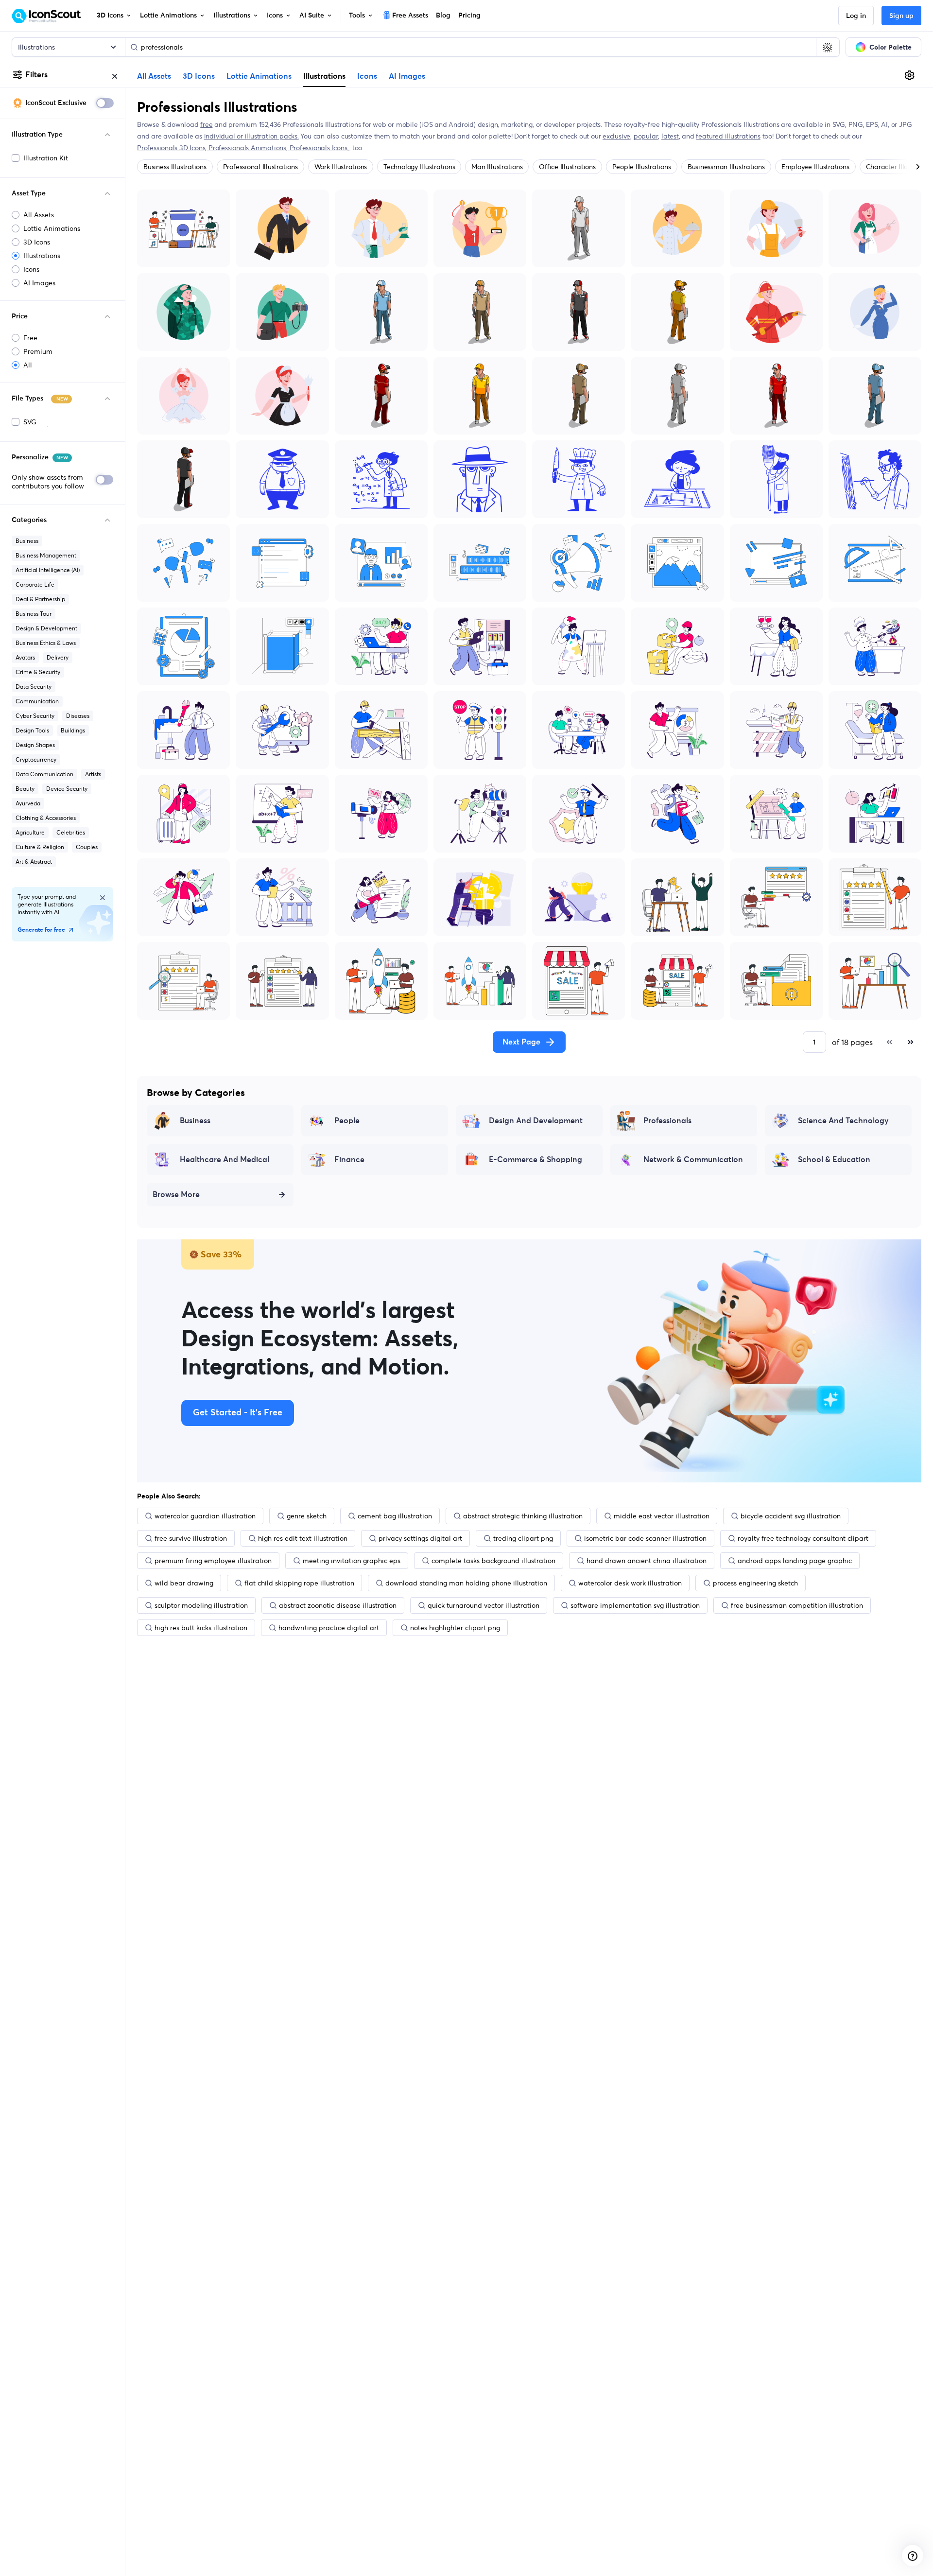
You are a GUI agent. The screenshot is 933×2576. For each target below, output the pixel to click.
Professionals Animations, (249, 148)
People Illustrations (642, 167)
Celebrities (71, 832)
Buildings (73, 730)
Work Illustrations (341, 167)
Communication (37, 701)
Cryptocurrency (36, 759)
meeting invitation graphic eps (352, 1561)
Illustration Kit (46, 158)
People (347, 1121)
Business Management (46, 555)
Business (27, 541)
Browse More (176, 1195)
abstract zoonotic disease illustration (338, 1605)
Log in (856, 16)
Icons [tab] (367, 76)
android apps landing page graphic (795, 1561)
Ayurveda (28, 803)
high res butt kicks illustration (201, 1628)
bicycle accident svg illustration (791, 1516)
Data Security (34, 687)
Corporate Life (35, 584)
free (206, 124)
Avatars (25, 657)
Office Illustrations (567, 167)
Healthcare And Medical (225, 1160)
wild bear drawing (184, 1583)
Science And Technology (843, 1121)
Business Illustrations (175, 167)
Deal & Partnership (40, 599)
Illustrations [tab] (324, 76)
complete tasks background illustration (493, 1561)
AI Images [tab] (407, 76)
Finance (349, 1160)
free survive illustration (191, 1538)
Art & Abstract (34, 862)
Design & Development (46, 628)
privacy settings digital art (420, 1538)
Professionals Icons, (320, 148)
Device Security (67, 789)
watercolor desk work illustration (630, 1583)
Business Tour (34, 614)
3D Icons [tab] (199, 76)
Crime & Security (38, 672)
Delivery (58, 657)
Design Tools (32, 730)
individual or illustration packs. (251, 136)
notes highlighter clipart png (455, 1628)
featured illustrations (728, 136)
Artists (93, 774)
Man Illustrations (497, 167)
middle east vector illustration (662, 1516)
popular (646, 136)
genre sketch (307, 1516)
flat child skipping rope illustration (299, 1583)
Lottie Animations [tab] (259, 76)
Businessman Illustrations (726, 167)
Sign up (901, 16)
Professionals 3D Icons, (173, 148)
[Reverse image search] (828, 47)
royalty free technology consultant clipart (803, 1538)
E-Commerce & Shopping (536, 1160)
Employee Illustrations (815, 167)
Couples (87, 847)
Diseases (78, 716)
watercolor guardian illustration (205, 1516)
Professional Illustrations (260, 167)
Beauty (25, 789)
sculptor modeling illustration (201, 1605)
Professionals (667, 1121)
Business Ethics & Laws (46, 643)
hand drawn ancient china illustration (647, 1561)
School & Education (834, 1160)
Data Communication (44, 774)
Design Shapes (35, 745)
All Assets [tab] (154, 76)
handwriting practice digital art (329, 1628)
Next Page (521, 1042)
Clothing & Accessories (46, 818)
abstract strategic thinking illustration (523, 1516)
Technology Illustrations (419, 167)
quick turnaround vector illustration (484, 1605)
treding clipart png (523, 1538)
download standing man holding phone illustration (466, 1583)
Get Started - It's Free (238, 1413)
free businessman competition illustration (797, 1605)
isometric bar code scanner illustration (645, 1538)
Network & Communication (693, 1160)
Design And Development (536, 1121)
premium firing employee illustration (213, 1561)
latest (670, 136)
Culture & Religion (40, 847)
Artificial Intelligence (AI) (48, 570)
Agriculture (30, 832)
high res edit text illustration (303, 1538)
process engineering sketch (755, 1583)
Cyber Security (35, 716)
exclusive (616, 136)
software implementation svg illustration (635, 1605)
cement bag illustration (395, 1516)
